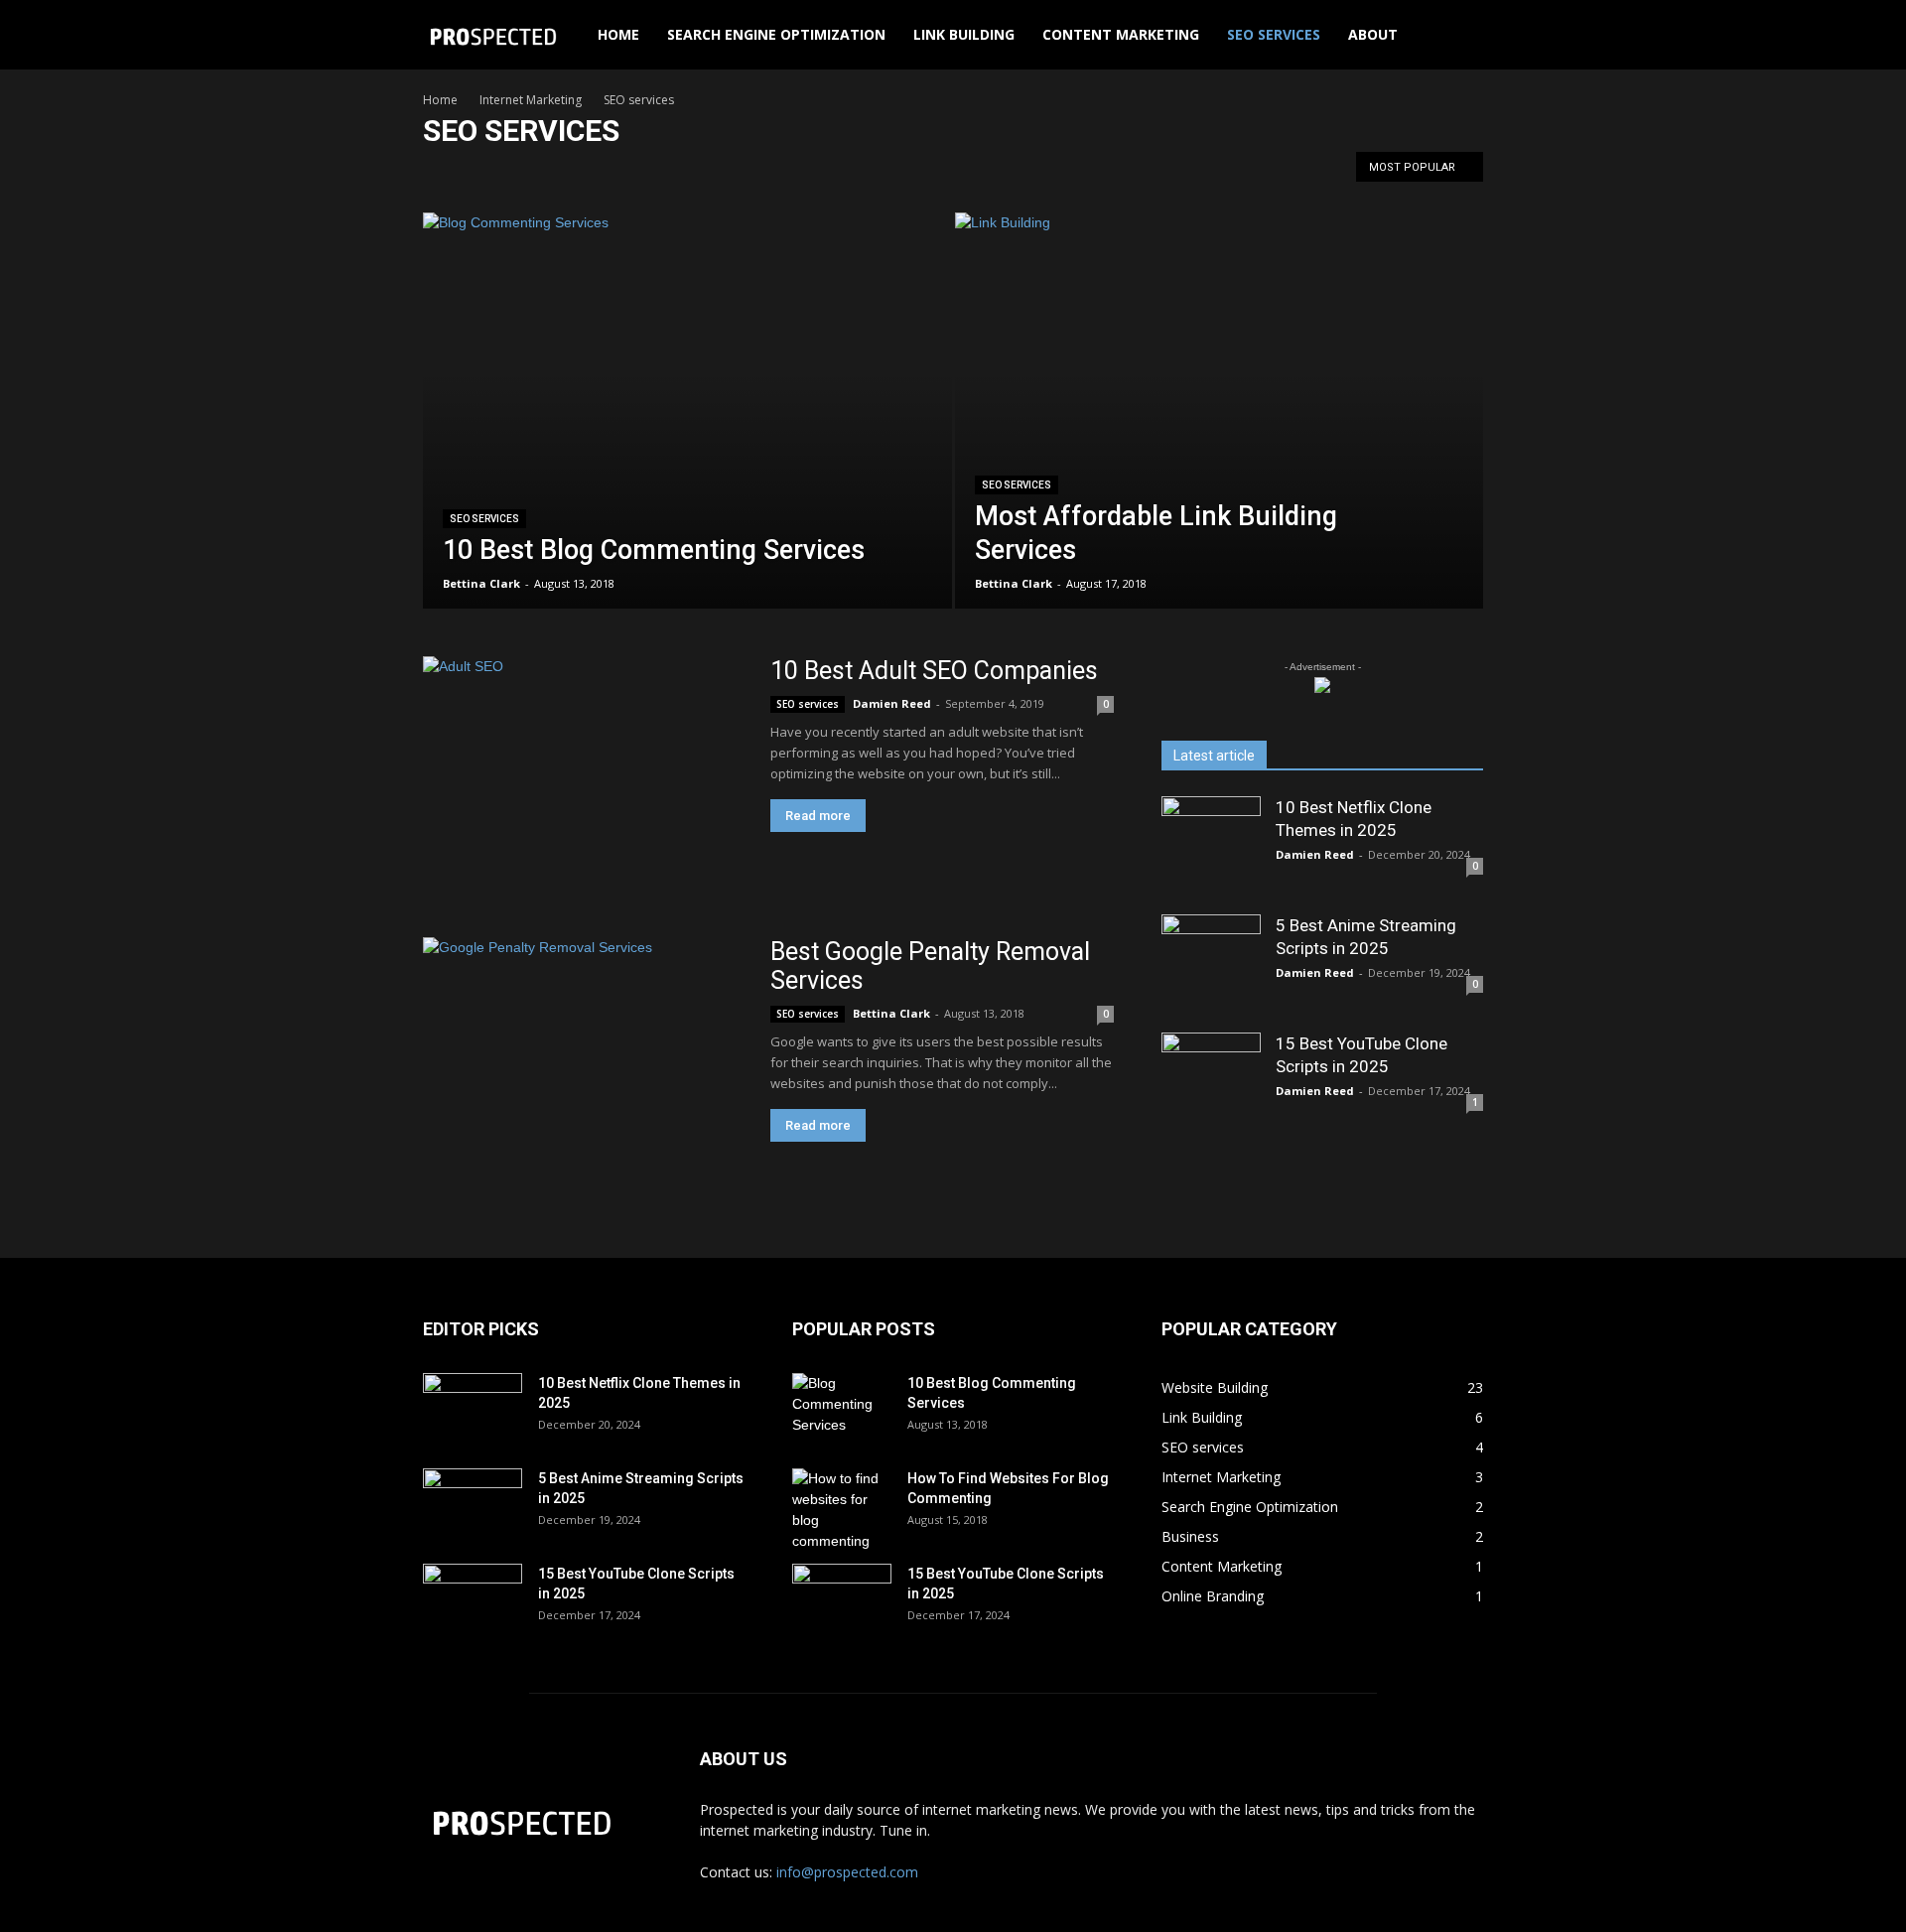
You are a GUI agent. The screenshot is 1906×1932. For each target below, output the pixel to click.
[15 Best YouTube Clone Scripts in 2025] (1211, 1082)
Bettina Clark (481, 583)
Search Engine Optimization (776, 34)
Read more (818, 816)
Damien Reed (892, 703)
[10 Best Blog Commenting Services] (687, 442)
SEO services (1274, 34)
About (1373, 34)
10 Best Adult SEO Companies (934, 671)
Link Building (964, 34)
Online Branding (755, 172)
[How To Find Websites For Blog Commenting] (842, 1510)
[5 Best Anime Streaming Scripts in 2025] (1211, 964)
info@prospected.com (847, 1872)
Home (618, 34)
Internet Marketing (531, 100)
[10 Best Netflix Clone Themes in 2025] (1211, 846)
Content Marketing (1121, 34)
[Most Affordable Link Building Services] (1220, 442)
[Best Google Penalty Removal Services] (584, 1054)
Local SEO (665, 172)
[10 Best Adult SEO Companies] (584, 773)
